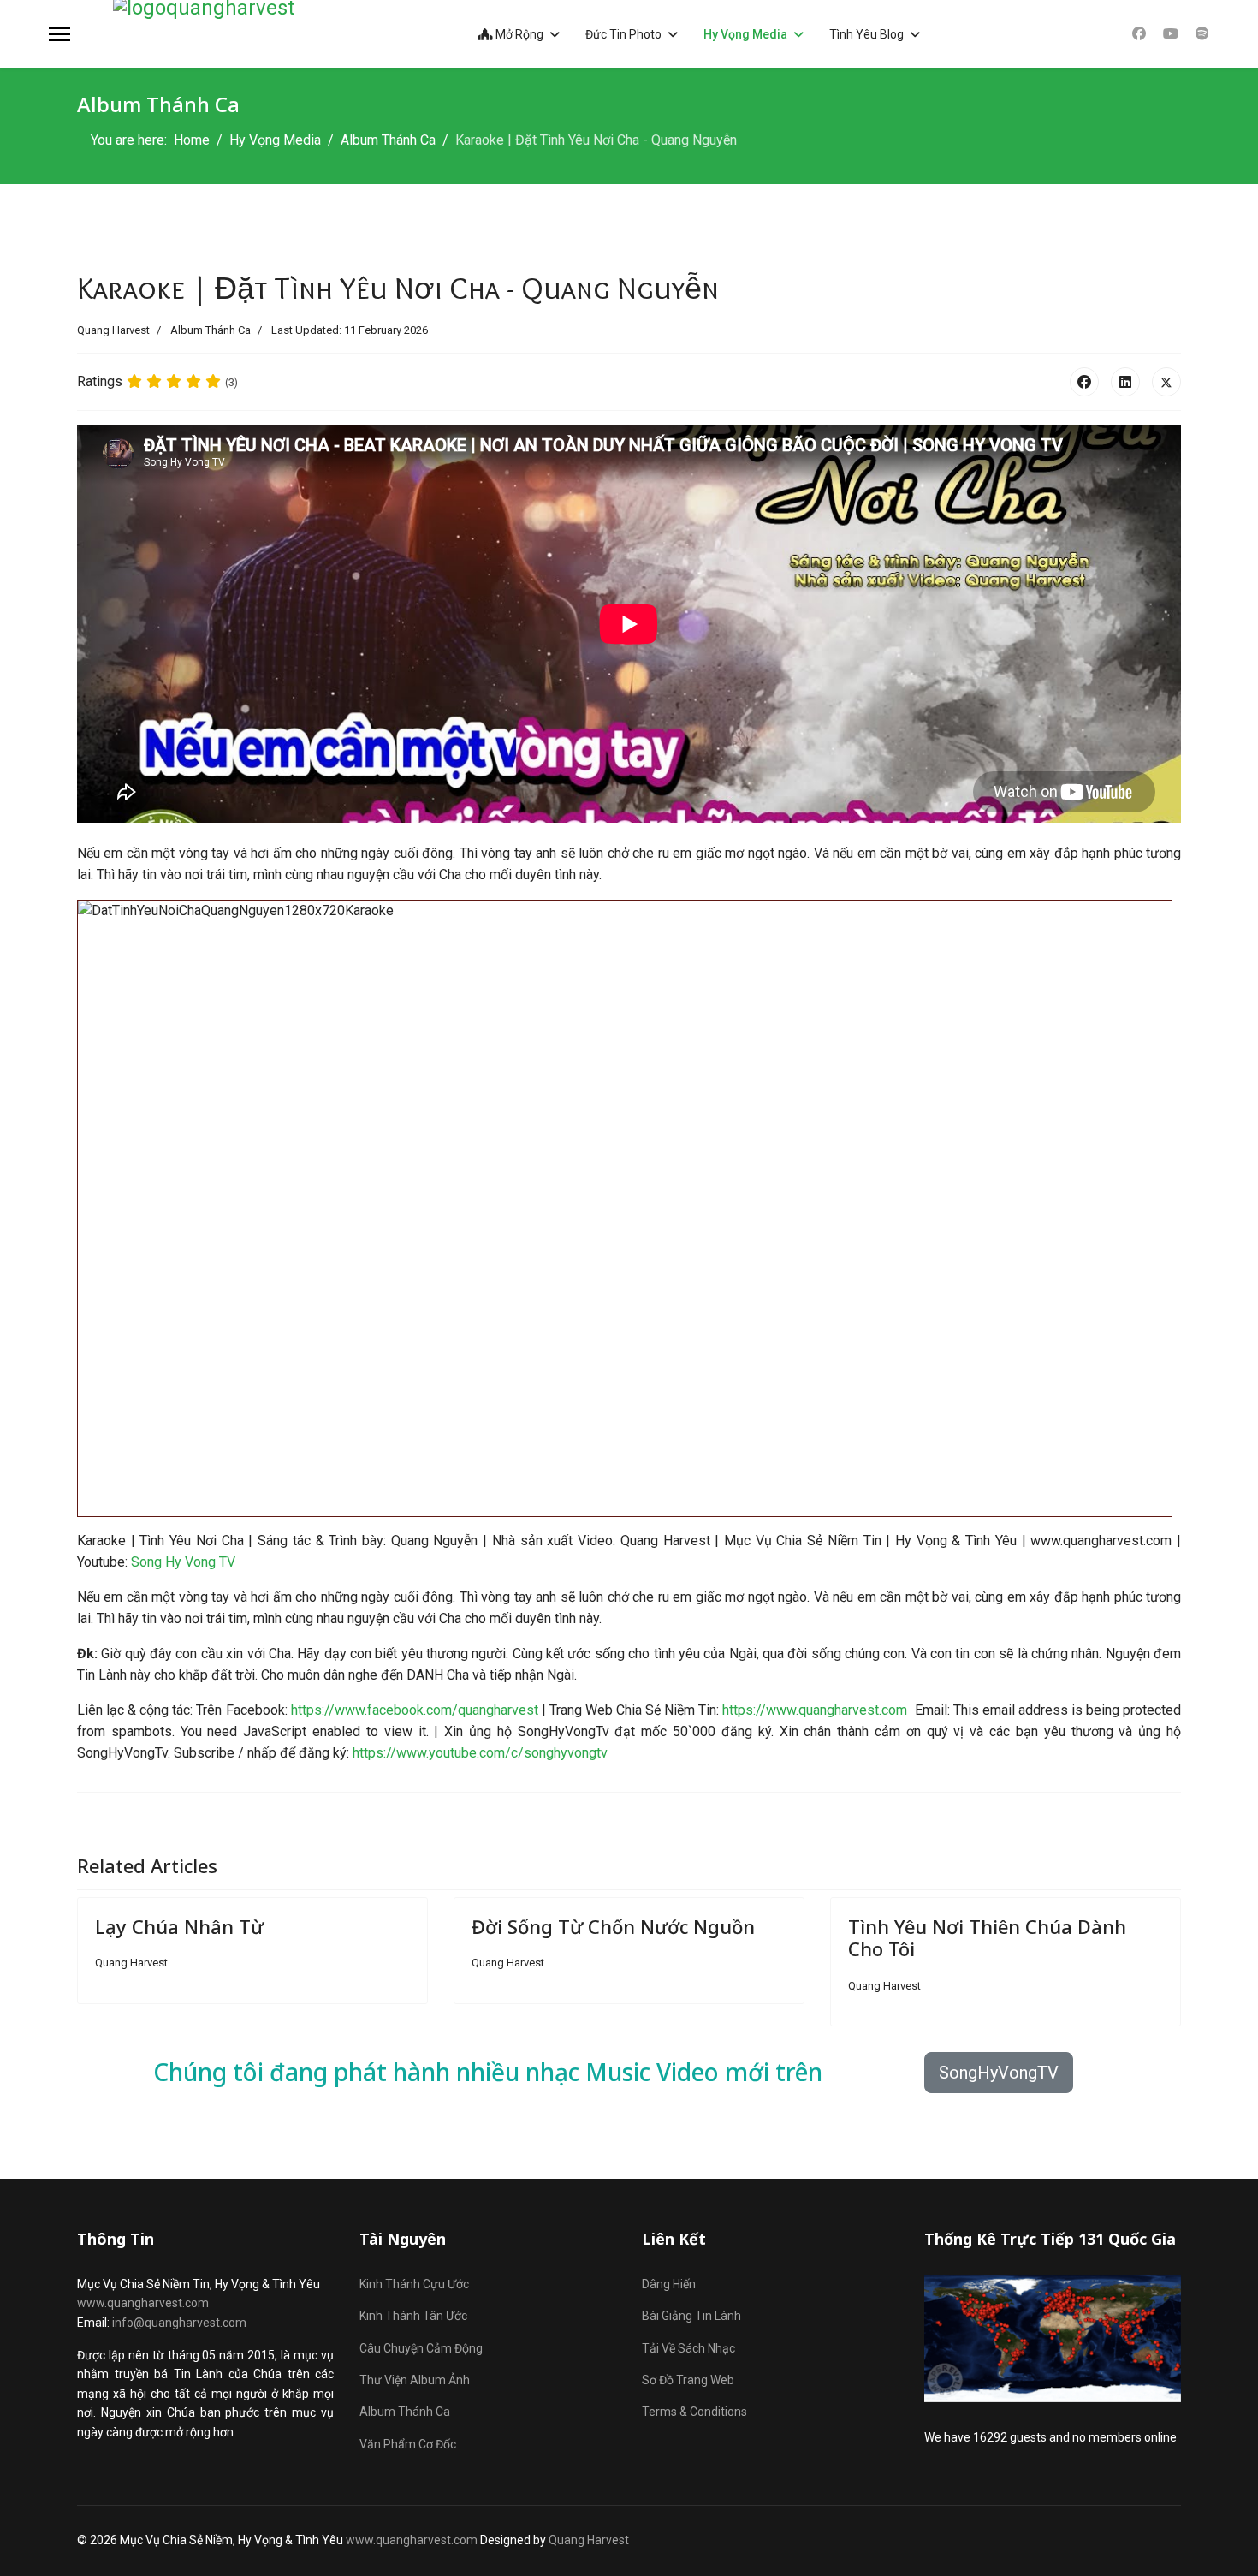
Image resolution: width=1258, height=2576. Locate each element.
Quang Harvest (589, 2540)
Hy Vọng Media (745, 34)
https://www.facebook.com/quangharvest (415, 1710)
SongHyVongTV (999, 2073)
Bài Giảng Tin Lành (691, 2316)
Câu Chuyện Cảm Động (421, 2348)
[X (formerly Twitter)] (1166, 382)
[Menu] (59, 34)
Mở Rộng (518, 34)
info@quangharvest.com (179, 2323)
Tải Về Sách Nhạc (688, 2348)
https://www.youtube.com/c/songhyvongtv (480, 1753)
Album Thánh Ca (211, 330)
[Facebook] (1139, 34)
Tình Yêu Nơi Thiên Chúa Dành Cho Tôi (987, 1937)
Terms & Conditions (694, 2412)
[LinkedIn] (1125, 382)
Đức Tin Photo (623, 34)
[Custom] (1202, 34)
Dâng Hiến (669, 2284)
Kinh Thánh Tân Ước (413, 2316)
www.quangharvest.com (143, 2303)
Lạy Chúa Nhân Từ (179, 1926)
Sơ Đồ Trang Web (688, 2380)
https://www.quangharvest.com (815, 1710)
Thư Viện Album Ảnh (415, 2380)
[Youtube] (1171, 34)
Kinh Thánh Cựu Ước (414, 2284)
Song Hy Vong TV (183, 1562)
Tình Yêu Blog (866, 34)
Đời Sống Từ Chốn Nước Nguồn (613, 1926)
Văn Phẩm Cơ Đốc (408, 2444)
